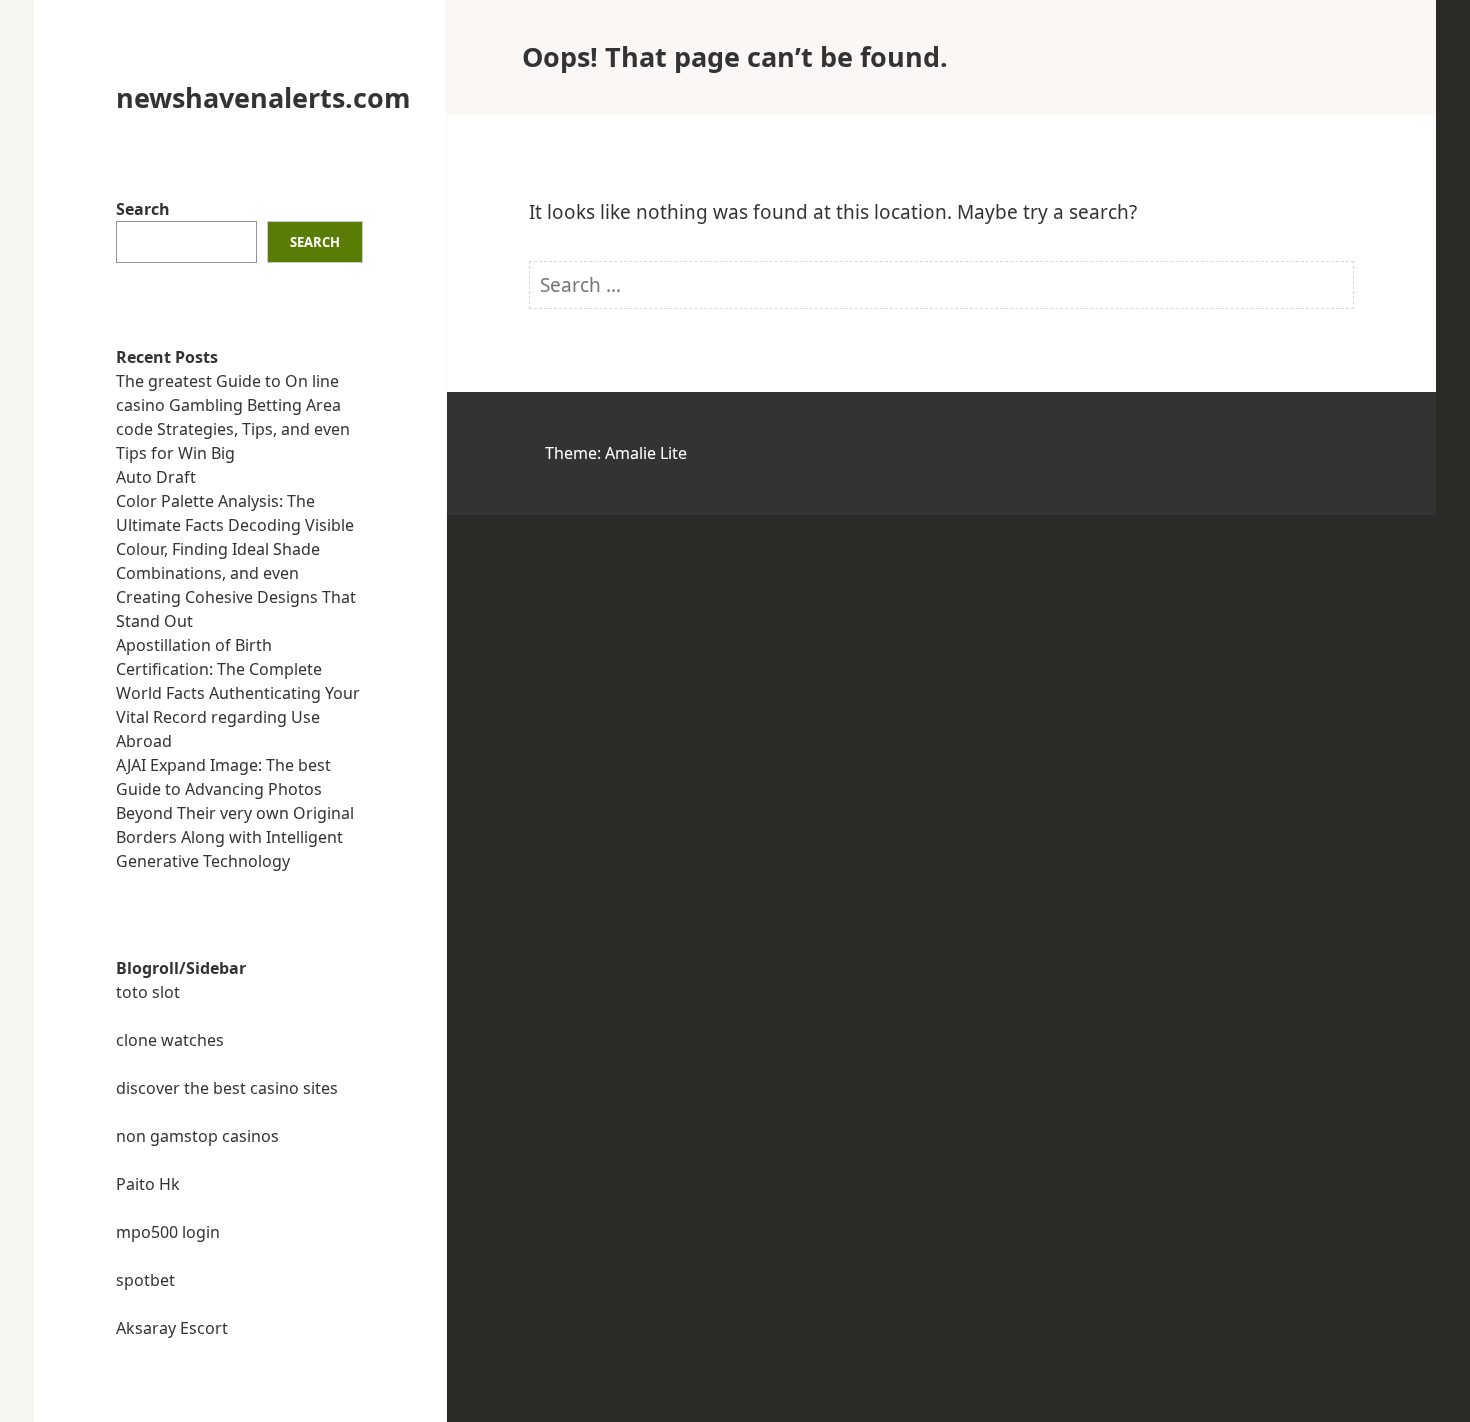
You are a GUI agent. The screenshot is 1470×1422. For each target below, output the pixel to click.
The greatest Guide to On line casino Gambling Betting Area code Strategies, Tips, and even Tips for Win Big (233, 417)
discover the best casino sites (227, 1088)
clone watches (170, 1040)
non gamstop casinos (197, 1136)
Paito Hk (148, 1184)
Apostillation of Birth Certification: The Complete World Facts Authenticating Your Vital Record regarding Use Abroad (238, 693)
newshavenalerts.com (263, 97)
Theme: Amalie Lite (616, 453)
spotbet (145, 1280)
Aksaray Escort (172, 1328)
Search (143, 209)
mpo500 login (168, 1232)
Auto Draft (156, 477)
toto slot (148, 992)
